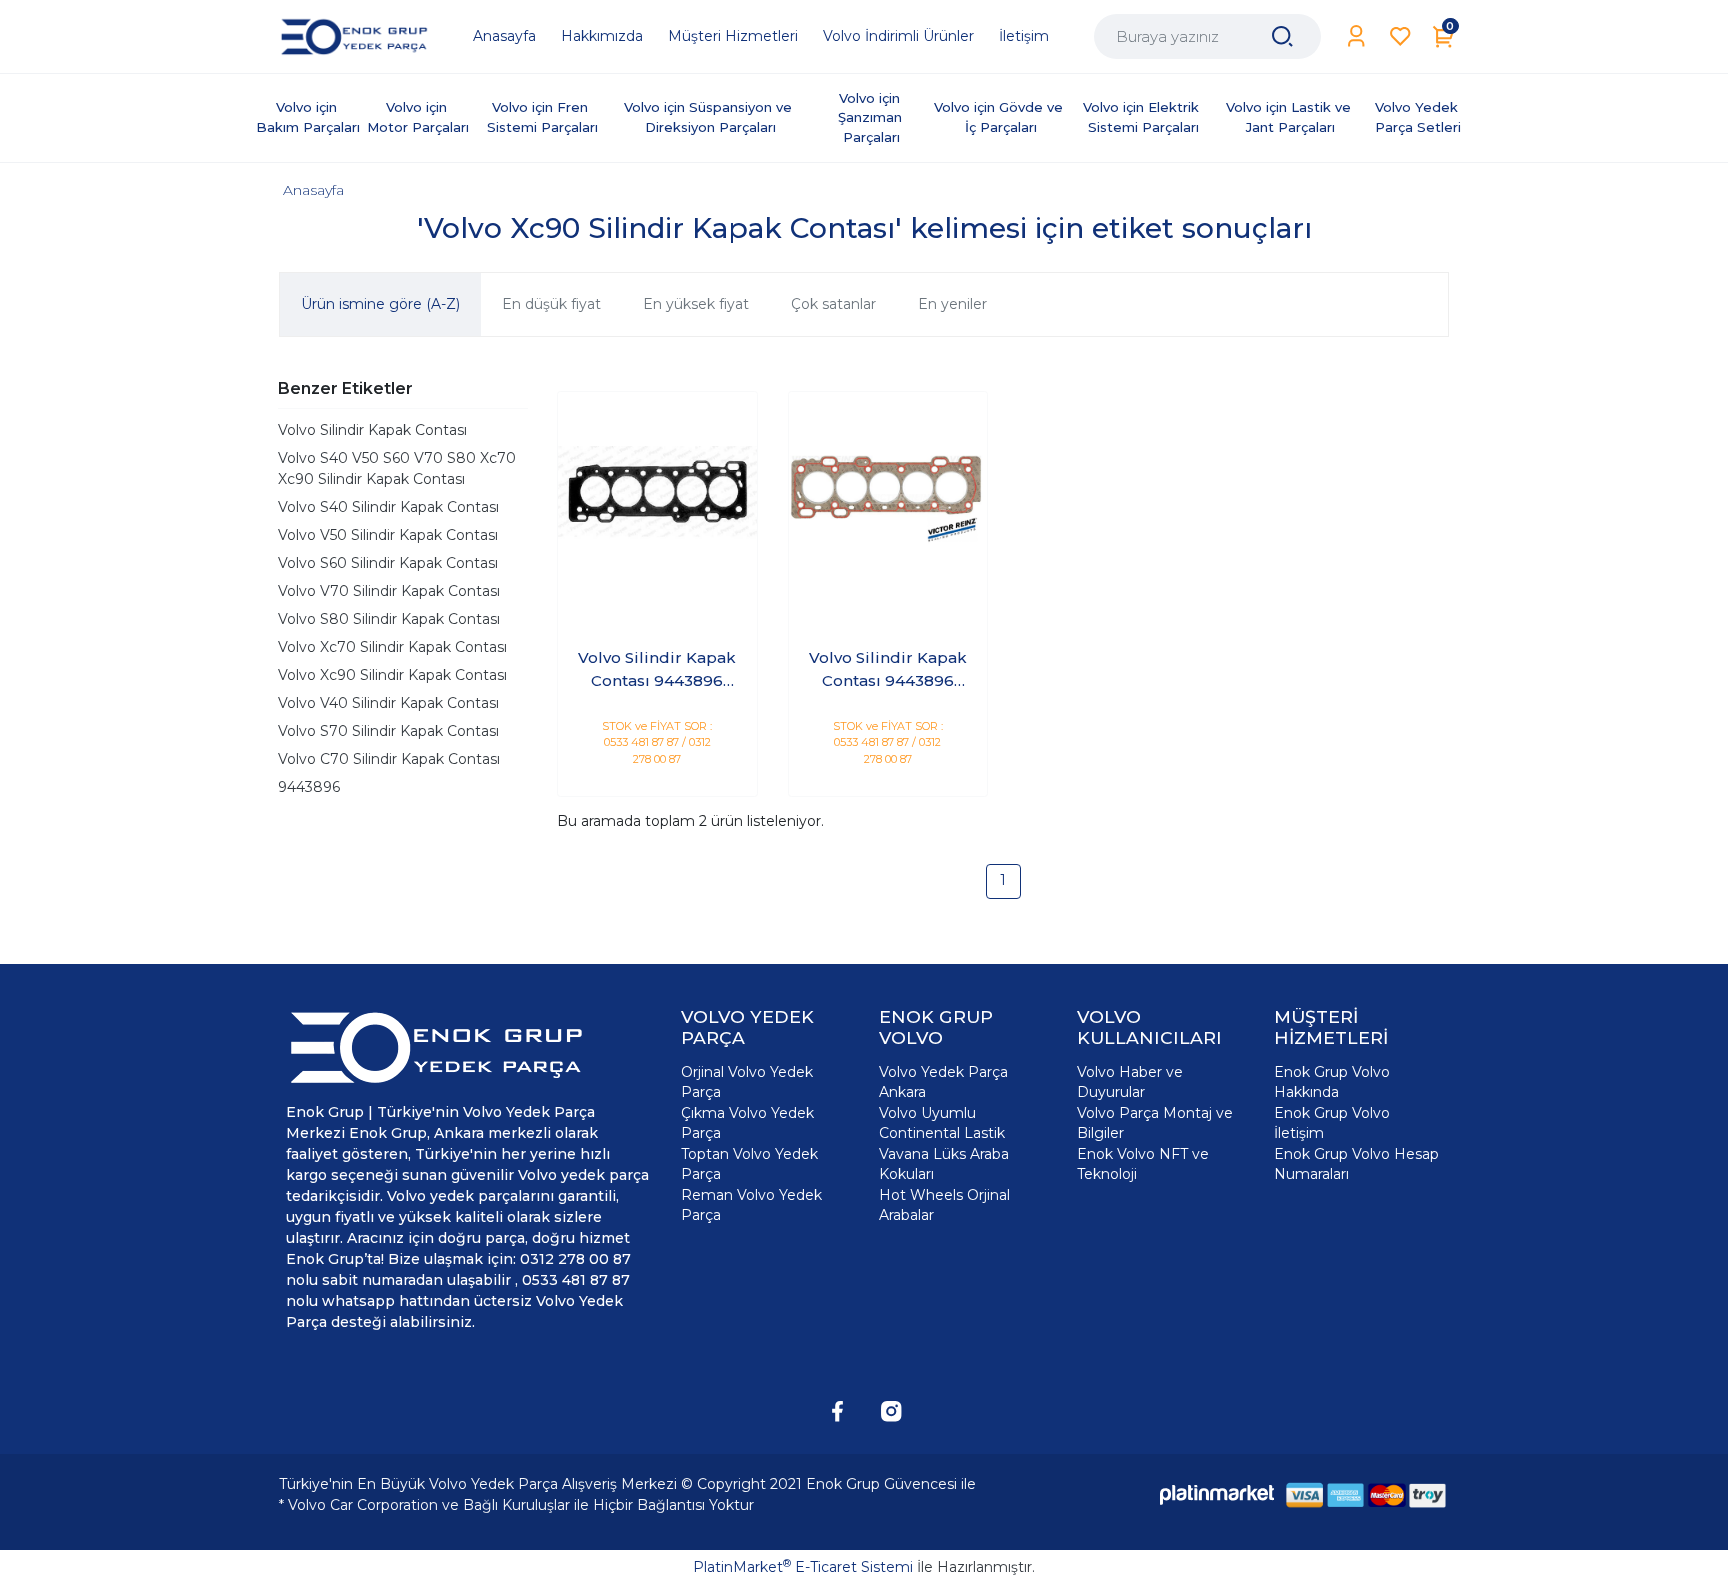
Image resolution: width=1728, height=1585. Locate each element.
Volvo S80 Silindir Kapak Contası (389, 619)
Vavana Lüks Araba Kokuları (944, 1164)
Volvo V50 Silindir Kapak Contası (388, 535)
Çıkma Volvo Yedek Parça (747, 1123)
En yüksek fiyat (696, 304)
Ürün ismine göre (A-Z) (380, 304)
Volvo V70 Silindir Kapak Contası (389, 591)
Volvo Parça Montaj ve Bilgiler (1155, 1123)
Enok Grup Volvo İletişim (1332, 1123)
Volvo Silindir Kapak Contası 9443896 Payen (657, 670)
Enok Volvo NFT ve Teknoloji (1143, 1164)
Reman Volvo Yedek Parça (751, 1205)
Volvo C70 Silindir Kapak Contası (389, 759)
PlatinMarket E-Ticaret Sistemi (803, 1567)
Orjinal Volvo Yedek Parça (747, 1082)
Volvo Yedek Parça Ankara (943, 1082)
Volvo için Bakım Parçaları (308, 117)
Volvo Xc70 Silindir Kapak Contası (392, 647)
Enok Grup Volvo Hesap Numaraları (1356, 1164)
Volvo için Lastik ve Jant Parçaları (1290, 117)
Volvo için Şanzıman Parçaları (872, 117)
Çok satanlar (833, 304)
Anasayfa (313, 190)
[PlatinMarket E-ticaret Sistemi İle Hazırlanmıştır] (1217, 1494)
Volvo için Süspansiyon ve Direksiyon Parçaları (710, 117)
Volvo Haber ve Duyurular (1130, 1082)
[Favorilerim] (1400, 36)
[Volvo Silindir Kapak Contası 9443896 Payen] (657, 491)
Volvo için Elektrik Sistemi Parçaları (1143, 117)
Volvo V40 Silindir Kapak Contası (388, 703)
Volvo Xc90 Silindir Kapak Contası (392, 675)
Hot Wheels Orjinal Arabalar (944, 1205)
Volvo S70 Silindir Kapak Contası (388, 731)
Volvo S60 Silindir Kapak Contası (388, 563)
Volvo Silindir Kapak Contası (372, 430)
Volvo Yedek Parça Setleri (1418, 117)
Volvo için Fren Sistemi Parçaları (542, 117)
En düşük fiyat (551, 304)
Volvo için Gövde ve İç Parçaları (1000, 117)
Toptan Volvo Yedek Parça (749, 1164)
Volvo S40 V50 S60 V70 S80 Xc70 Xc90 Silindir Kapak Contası (397, 468)
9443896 (309, 787)
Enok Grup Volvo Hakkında (1332, 1082)
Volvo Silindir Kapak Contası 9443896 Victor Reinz (888, 670)
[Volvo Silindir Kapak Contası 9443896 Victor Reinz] (888, 491)
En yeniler (952, 304)
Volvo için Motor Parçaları (418, 117)
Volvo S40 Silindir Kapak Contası (388, 507)
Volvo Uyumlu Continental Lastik (942, 1123)
